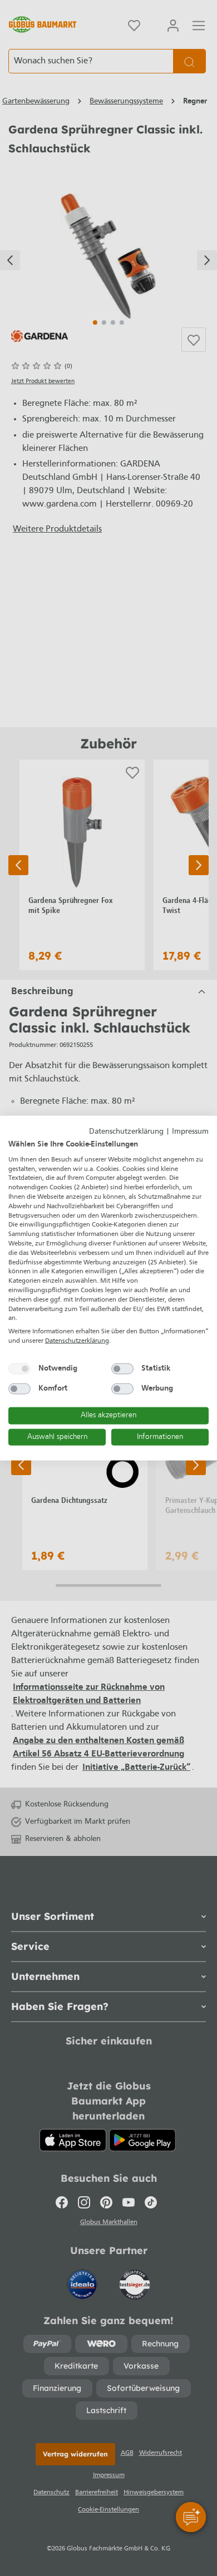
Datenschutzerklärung (126, 1131)
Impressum (190, 1131)
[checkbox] (19, 1368)
